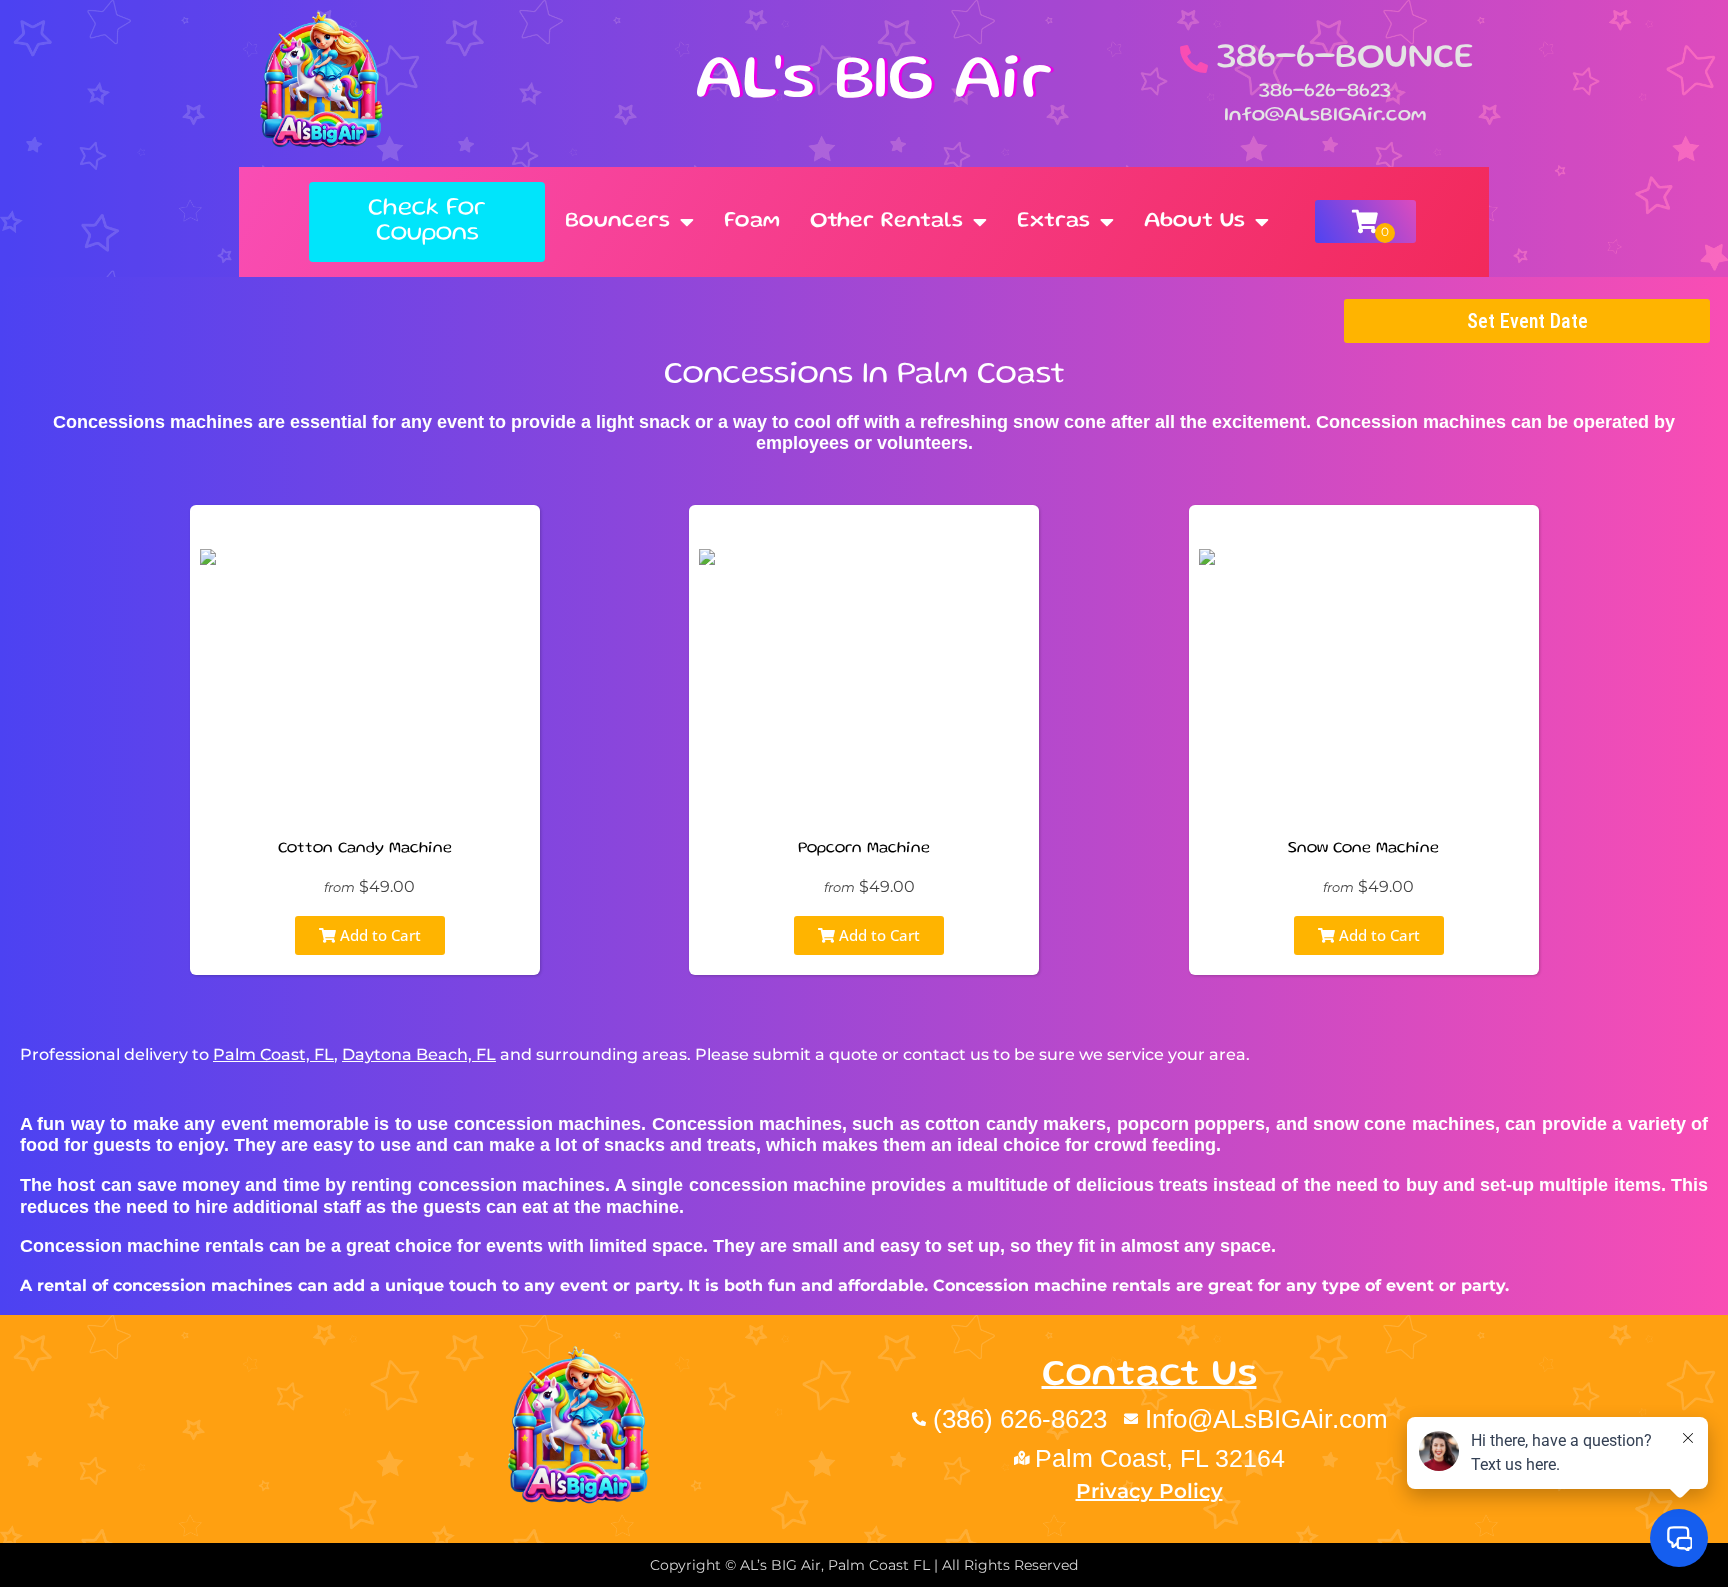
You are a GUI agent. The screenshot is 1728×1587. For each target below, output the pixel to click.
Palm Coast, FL (273, 1054)
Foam (752, 221)
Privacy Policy (1149, 1491)
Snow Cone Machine (1363, 849)
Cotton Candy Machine (365, 849)
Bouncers (617, 221)
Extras (1053, 221)
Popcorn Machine (864, 849)
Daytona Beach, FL (419, 1054)
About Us (1194, 221)
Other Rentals (886, 221)
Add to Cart (378, 935)
